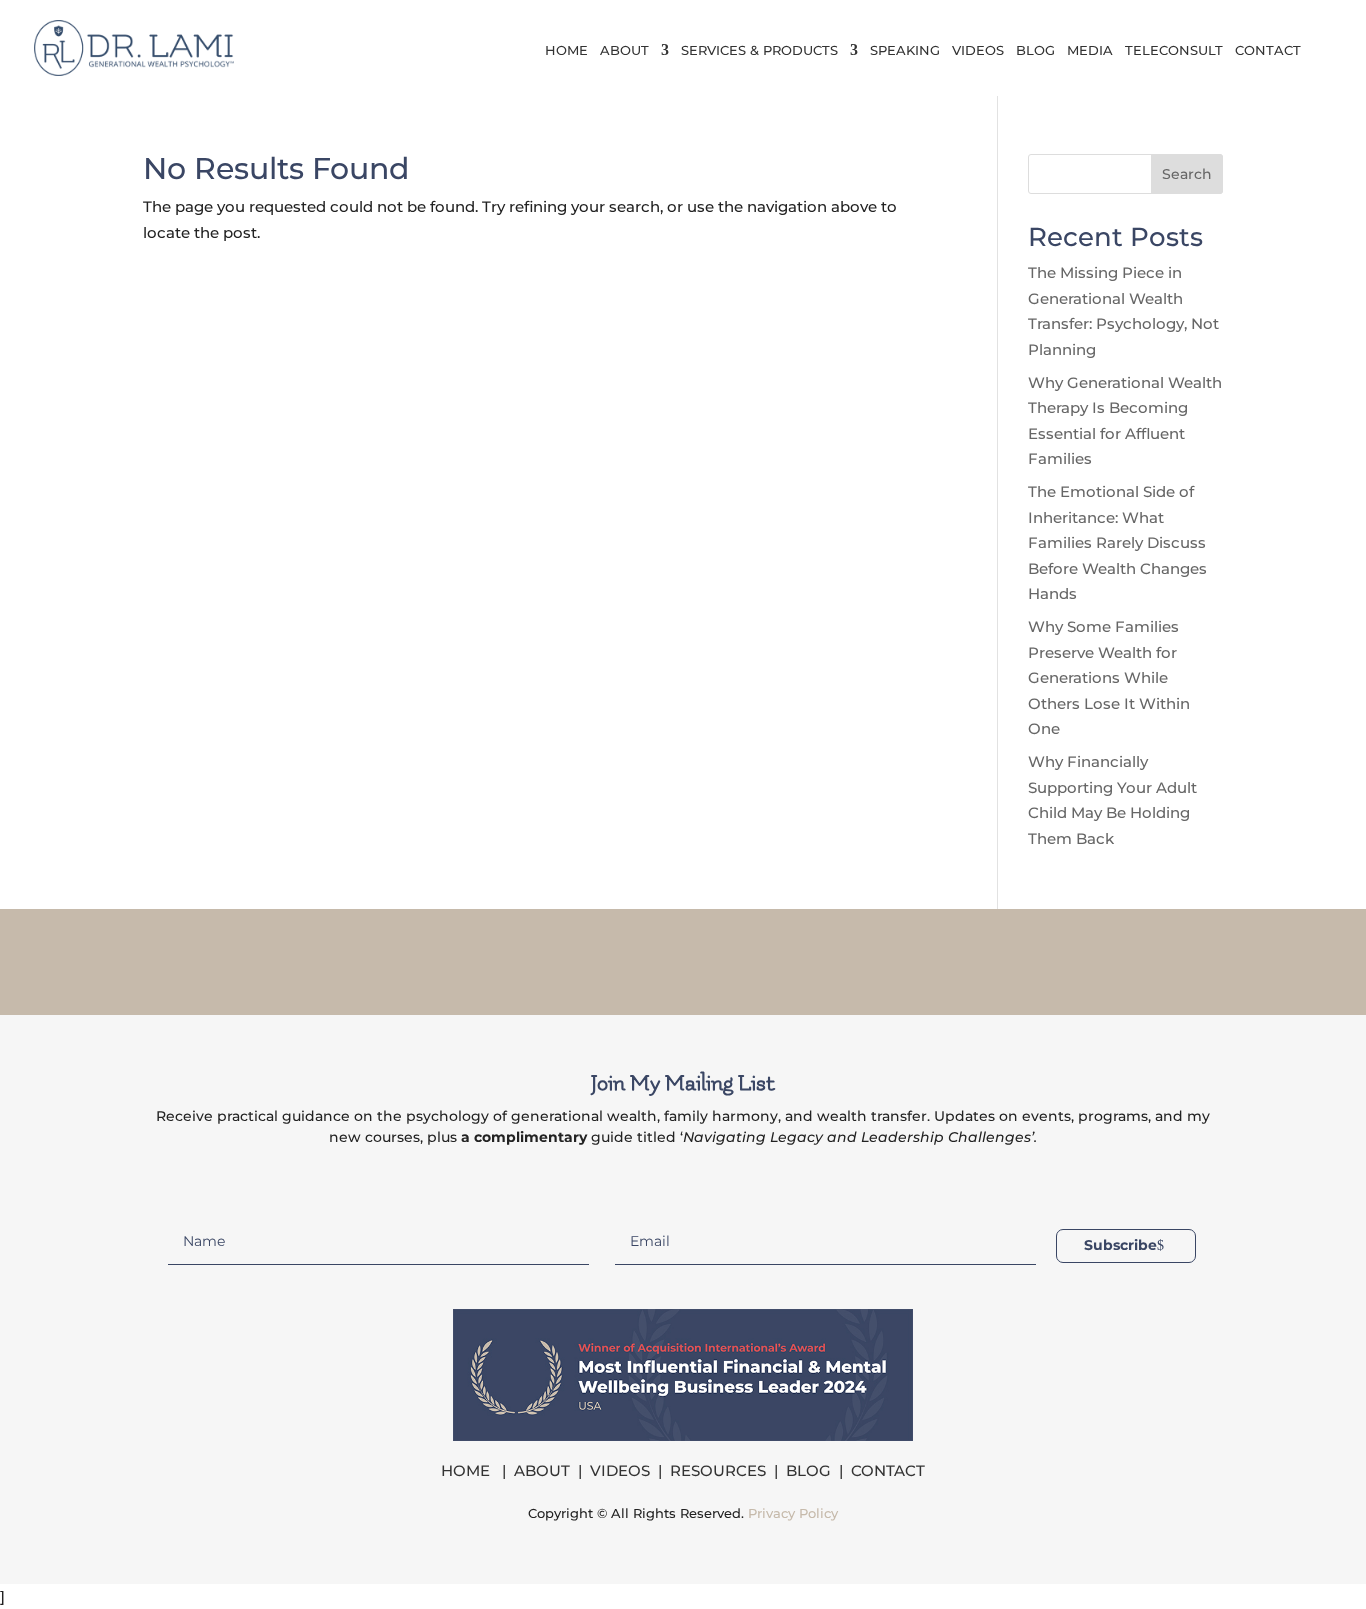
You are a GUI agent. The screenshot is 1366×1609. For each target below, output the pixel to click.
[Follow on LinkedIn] (709, 958)
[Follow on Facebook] (605, 958)
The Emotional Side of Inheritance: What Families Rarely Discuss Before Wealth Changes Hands (1117, 542)
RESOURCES (718, 1470)
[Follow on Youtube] (761, 958)
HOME (467, 1470)
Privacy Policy (793, 1513)
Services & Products (759, 50)
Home (566, 50)
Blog (1035, 50)
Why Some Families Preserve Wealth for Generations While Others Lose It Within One (1109, 677)
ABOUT (542, 1470)
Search (1187, 174)
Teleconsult (1174, 50)
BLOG (808, 1470)
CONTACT (888, 1470)
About (624, 50)
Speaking (905, 50)
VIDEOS (620, 1470)
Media (1090, 50)
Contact (1268, 50)
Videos (978, 50)
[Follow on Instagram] (657, 958)
